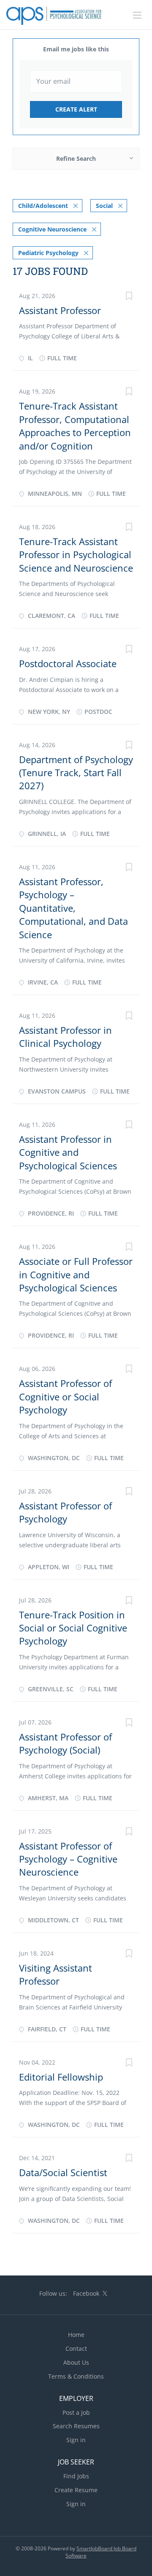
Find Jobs (76, 2476)
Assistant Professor (60, 310)
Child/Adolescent (43, 206)
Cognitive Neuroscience (52, 229)
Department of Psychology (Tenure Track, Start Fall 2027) (76, 773)
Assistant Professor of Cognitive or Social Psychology (65, 1396)
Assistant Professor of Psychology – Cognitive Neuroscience (68, 1859)
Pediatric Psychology (48, 253)
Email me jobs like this (76, 49)
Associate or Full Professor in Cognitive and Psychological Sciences (76, 1274)
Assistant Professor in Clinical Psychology (65, 1037)
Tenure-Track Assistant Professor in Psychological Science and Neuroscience (76, 555)
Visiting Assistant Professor (56, 1974)
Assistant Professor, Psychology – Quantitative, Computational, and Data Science (73, 908)
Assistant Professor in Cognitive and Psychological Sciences (68, 1152)
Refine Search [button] (76, 158)
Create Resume (76, 2490)
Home (76, 2335)
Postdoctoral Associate (68, 663)
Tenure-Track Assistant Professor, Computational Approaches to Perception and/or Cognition (75, 426)
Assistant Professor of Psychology (65, 1512)
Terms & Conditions (76, 2376)
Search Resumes (76, 2426)
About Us (76, 2362)
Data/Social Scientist (63, 2172)
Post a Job (76, 2412)
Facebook (86, 2293)
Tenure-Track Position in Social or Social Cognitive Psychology (73, 1628)
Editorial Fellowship (61, 2077)
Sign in (76, 2440)
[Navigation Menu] (137, 15)
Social (104, 206)
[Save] (129, 297)
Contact (76, 2348)
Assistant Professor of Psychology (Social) (65, 1743)
